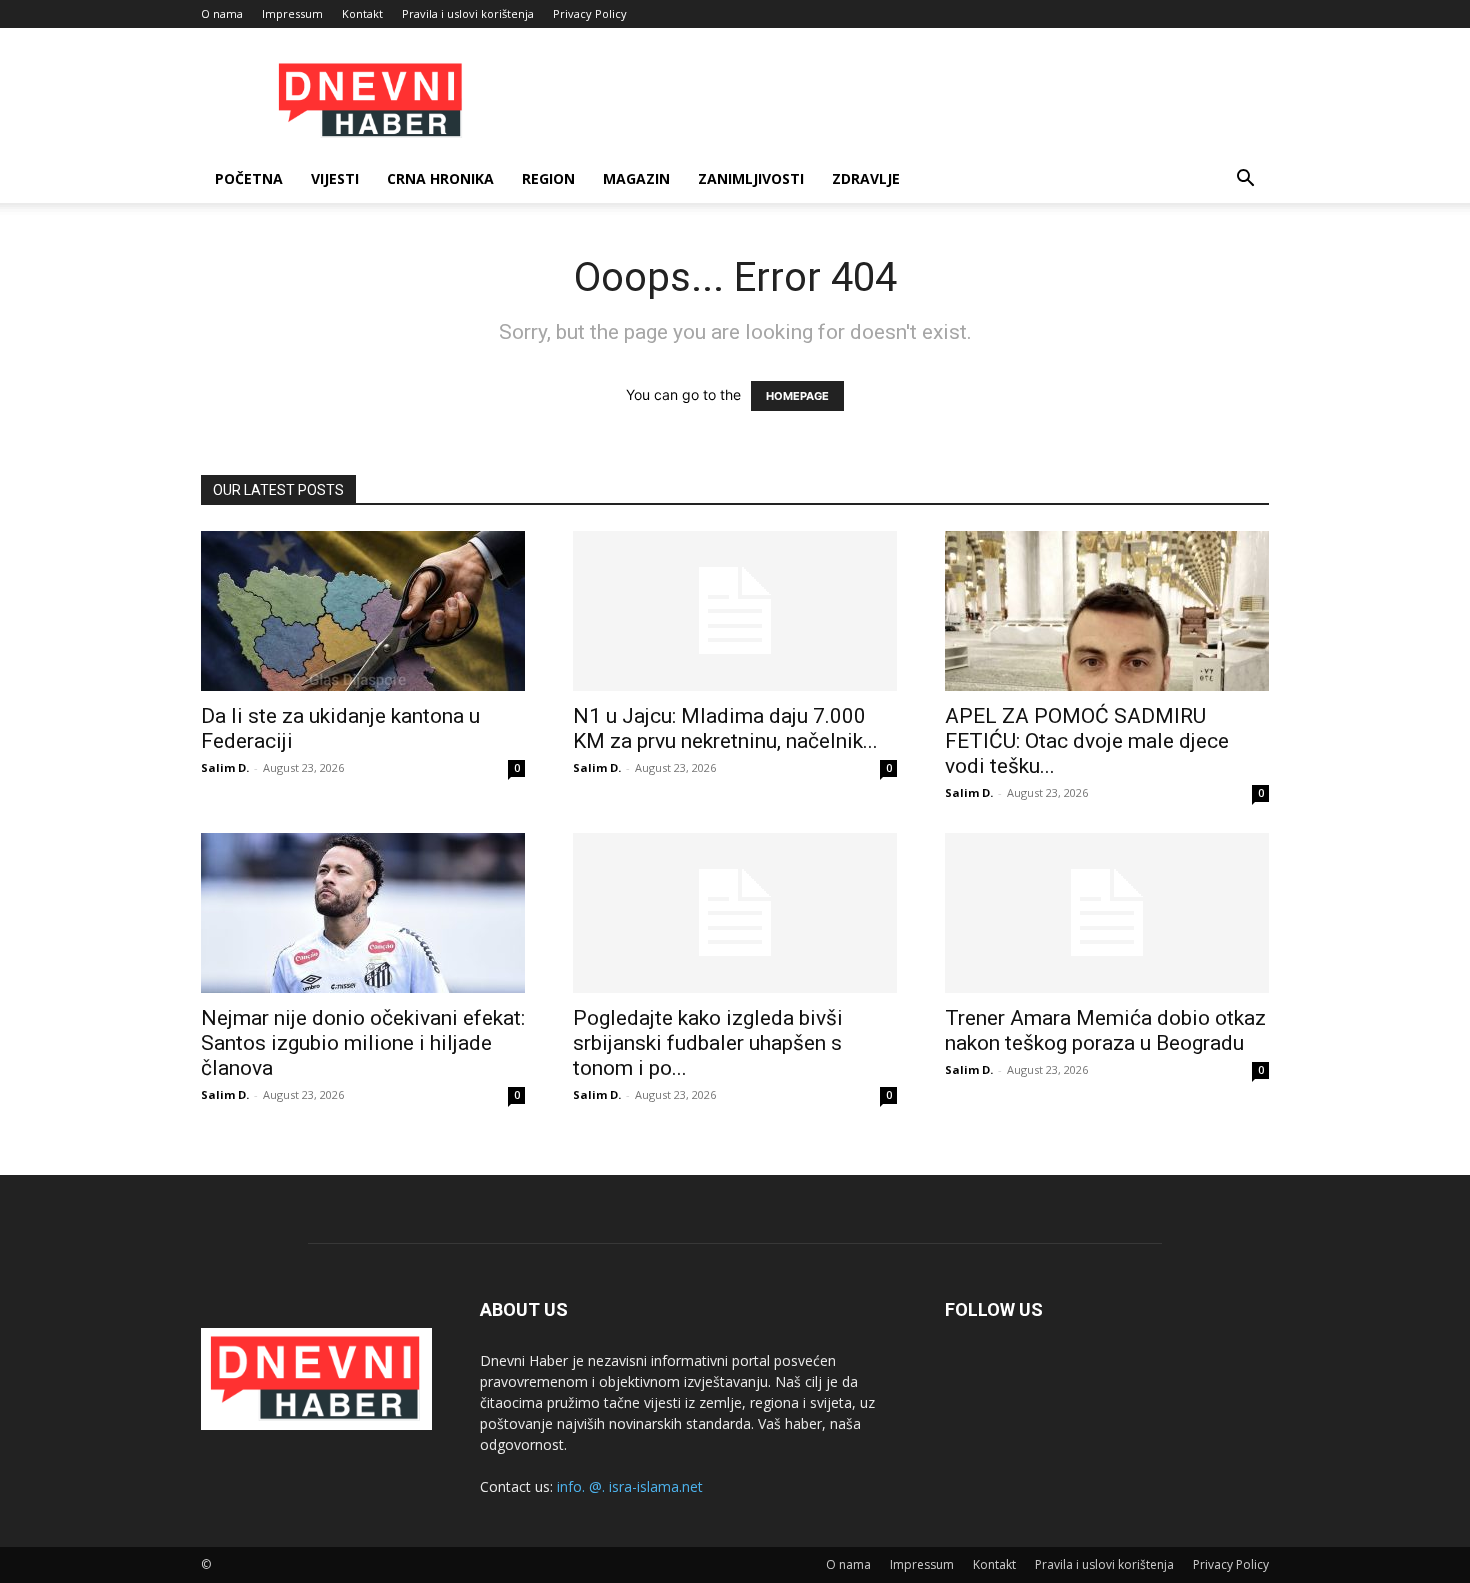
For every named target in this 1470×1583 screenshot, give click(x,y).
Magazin (636, 178)
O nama (222, 13)
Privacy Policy (590, 13)
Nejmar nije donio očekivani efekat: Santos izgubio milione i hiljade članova (363, 1043)
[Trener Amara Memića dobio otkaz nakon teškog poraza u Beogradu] (1107, 913)
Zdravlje (866, 178)
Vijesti (335, 178)
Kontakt (362, 13)
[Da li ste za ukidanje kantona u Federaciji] (363, 611)
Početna (249, 178)
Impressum (292, 13)
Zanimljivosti (751, 178)
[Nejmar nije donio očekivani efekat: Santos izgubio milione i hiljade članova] (363, 913)
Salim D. (225, 767)
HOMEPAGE (797, 396)
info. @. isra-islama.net (630, 1486)
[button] (1245, 180)
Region (548, 178)
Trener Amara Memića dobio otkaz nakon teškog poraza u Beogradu (1105, 1030)
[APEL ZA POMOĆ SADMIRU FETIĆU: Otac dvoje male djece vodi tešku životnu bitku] (1107, 611)
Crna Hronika (440, 178)
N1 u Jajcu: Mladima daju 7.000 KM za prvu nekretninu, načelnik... (725, 728)
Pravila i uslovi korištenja (468, 13)
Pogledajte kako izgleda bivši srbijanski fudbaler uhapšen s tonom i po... (708, 1043)
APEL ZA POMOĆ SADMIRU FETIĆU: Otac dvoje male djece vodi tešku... (1087, 741)
